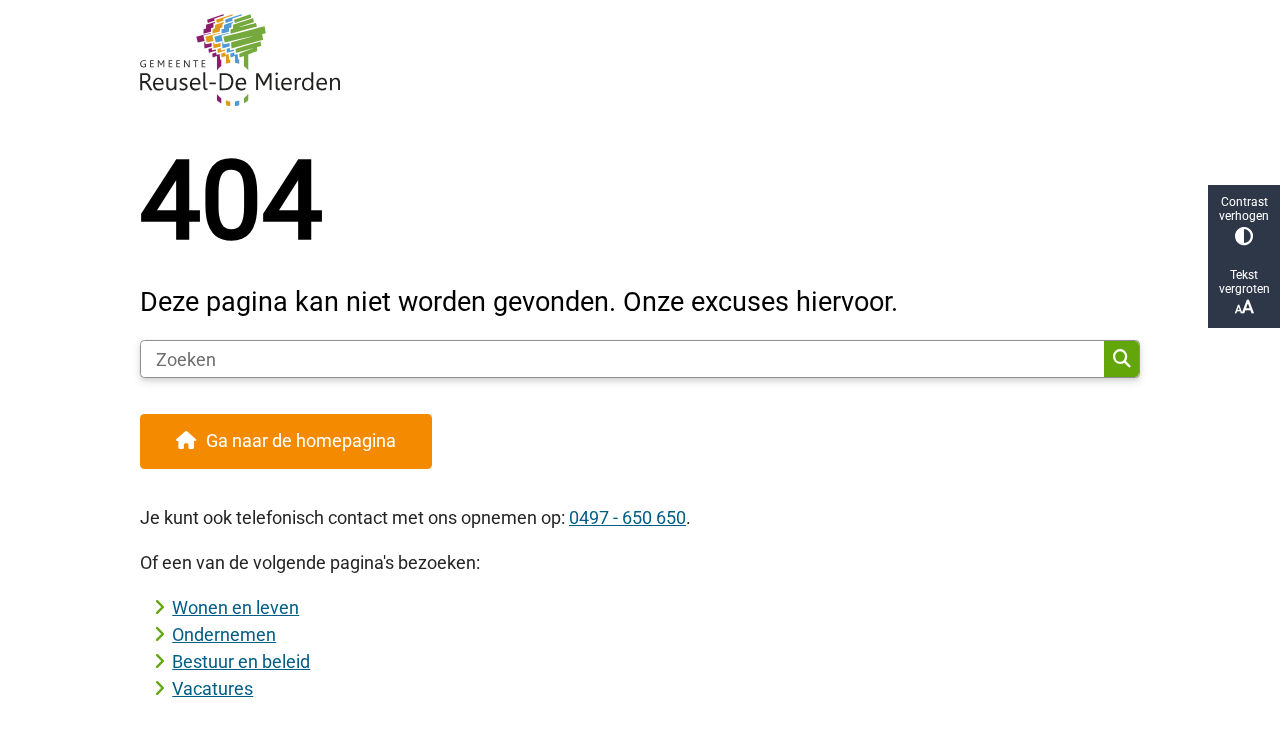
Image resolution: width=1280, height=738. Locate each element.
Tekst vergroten (1244, 282)
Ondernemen (224, 634)
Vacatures (212, 688)
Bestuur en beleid (241, 661)
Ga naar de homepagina (301, 440)
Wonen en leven (235, 607)
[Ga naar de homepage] (631, 60)
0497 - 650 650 (627, 517)
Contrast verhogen (1244, 209)
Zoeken (1121, 359)
